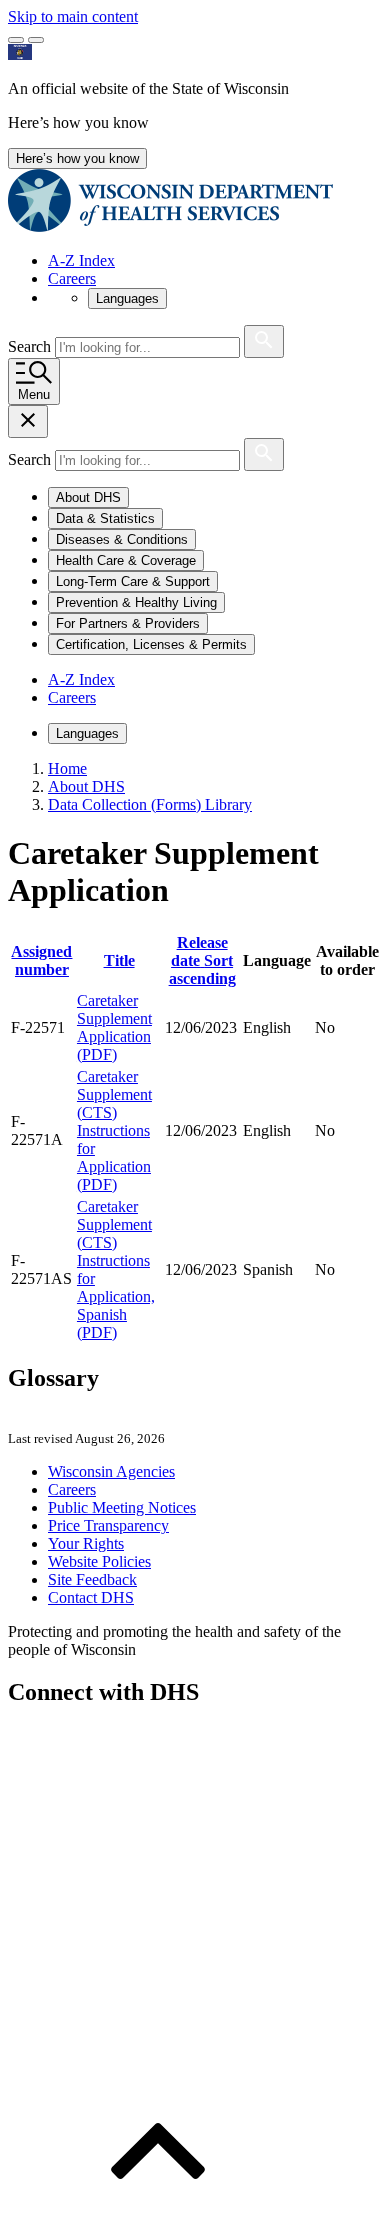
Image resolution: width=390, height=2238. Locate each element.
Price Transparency (108, 1525)
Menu (34, 394)
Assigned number (41, 960)
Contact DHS (91, 1597)
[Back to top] (158, 2220)
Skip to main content (73, 16)
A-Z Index (81, 260)
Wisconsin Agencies (111, 1471)
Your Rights (86, 1543)
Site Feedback (92, 1579)
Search (31, 346)
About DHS (86, 786)
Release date (202, 960)
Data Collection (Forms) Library (150, 804)
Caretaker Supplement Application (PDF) (114, 1027)
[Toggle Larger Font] (16, 40)
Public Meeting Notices (122, 1507)
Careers (72, 278)
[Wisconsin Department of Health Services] (170, 226)
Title (119, 960)
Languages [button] (127, 298)
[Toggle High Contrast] (36, 40)
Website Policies (99, 1561)
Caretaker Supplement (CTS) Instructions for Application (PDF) (114, 1130)
